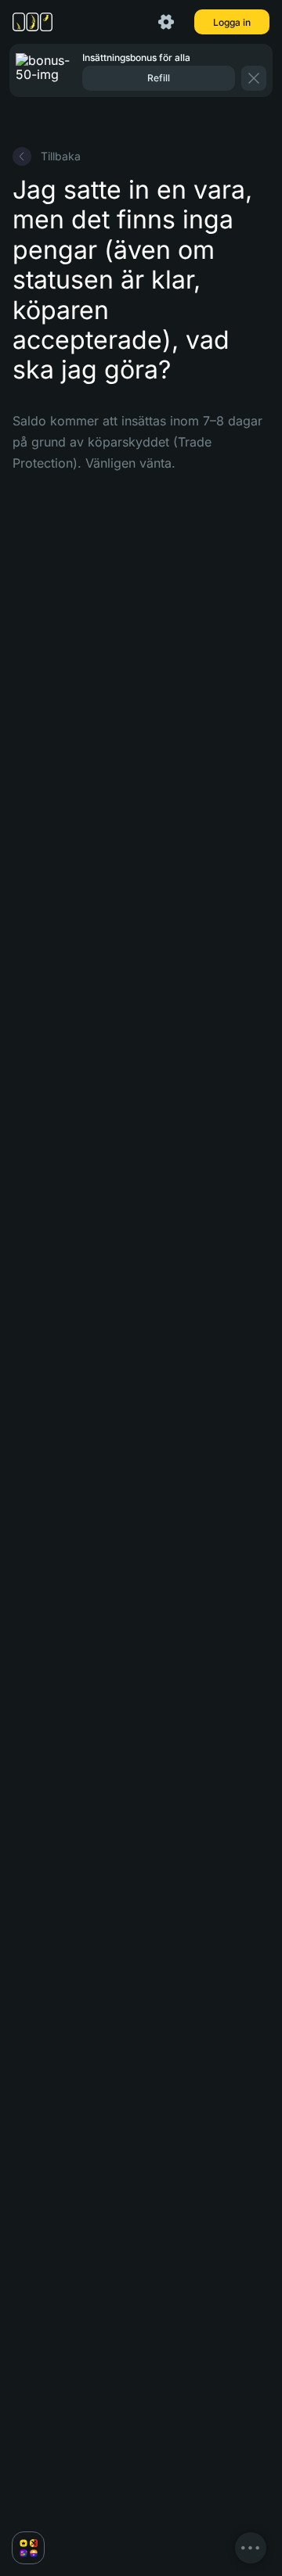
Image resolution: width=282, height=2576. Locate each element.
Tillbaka (61, 156)
